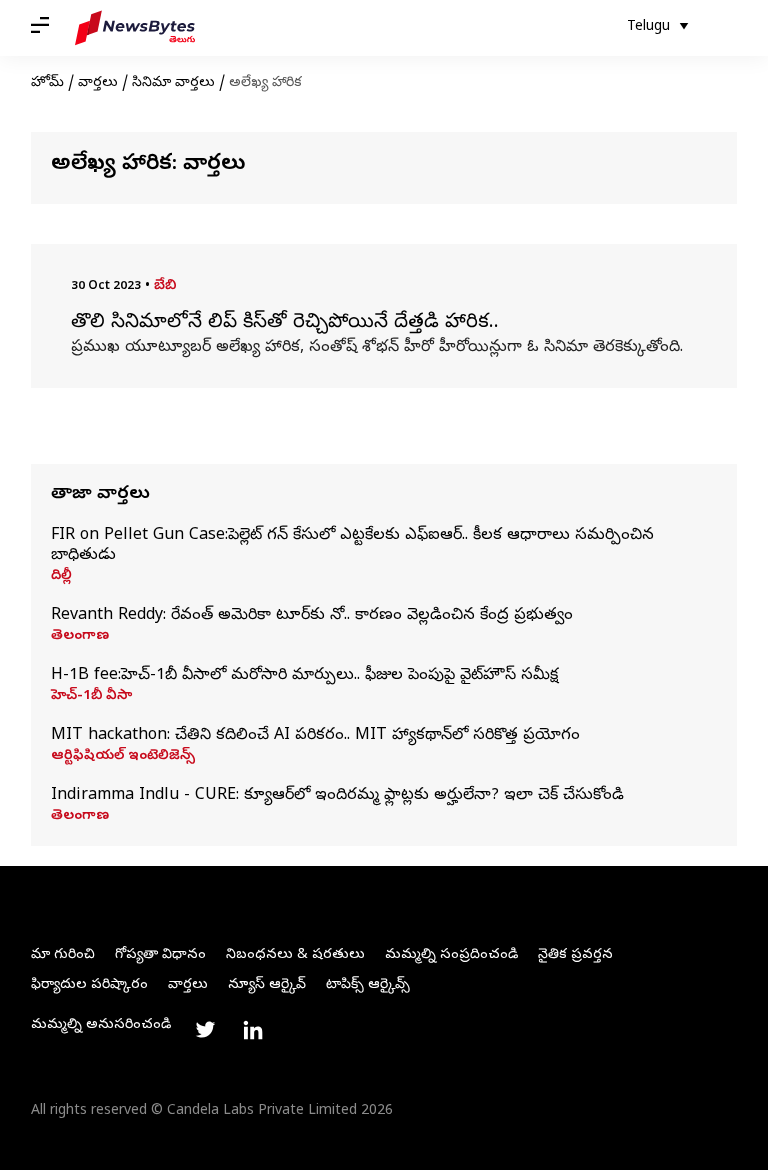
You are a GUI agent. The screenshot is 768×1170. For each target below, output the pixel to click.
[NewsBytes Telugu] (135, 28)
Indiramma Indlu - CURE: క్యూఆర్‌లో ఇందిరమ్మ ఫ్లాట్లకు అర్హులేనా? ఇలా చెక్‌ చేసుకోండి (337, 796)
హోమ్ (47, 83)
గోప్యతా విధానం (160, 955)
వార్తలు (98, 83)
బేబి (165, 286)
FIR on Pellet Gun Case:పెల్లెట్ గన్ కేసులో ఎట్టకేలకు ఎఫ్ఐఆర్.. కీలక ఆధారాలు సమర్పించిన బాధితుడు (352, 546)
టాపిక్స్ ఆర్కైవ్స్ (368, 985)
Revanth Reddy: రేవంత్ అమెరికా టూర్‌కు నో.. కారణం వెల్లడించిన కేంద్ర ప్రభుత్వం (312, 616)
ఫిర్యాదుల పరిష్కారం (89, 985)
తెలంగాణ (80, 637)
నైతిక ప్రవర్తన (575, 955)
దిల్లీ (61, 577)
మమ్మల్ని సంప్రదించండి (451, 955)
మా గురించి (63, 955)
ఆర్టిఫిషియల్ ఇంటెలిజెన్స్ (123, 757)
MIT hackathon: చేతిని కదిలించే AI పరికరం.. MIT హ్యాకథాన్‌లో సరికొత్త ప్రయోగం (315, 736)
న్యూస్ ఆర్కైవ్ (267, 985)
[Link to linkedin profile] (253, 1030)
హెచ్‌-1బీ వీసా (91, 697)
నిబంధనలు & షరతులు (295, 955)
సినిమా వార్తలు (173, 83)
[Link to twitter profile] (205, 1030)
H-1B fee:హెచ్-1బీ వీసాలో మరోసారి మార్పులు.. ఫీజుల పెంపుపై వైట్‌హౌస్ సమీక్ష (304, 676)
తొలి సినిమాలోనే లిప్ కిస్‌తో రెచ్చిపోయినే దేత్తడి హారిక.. (285, 324)
